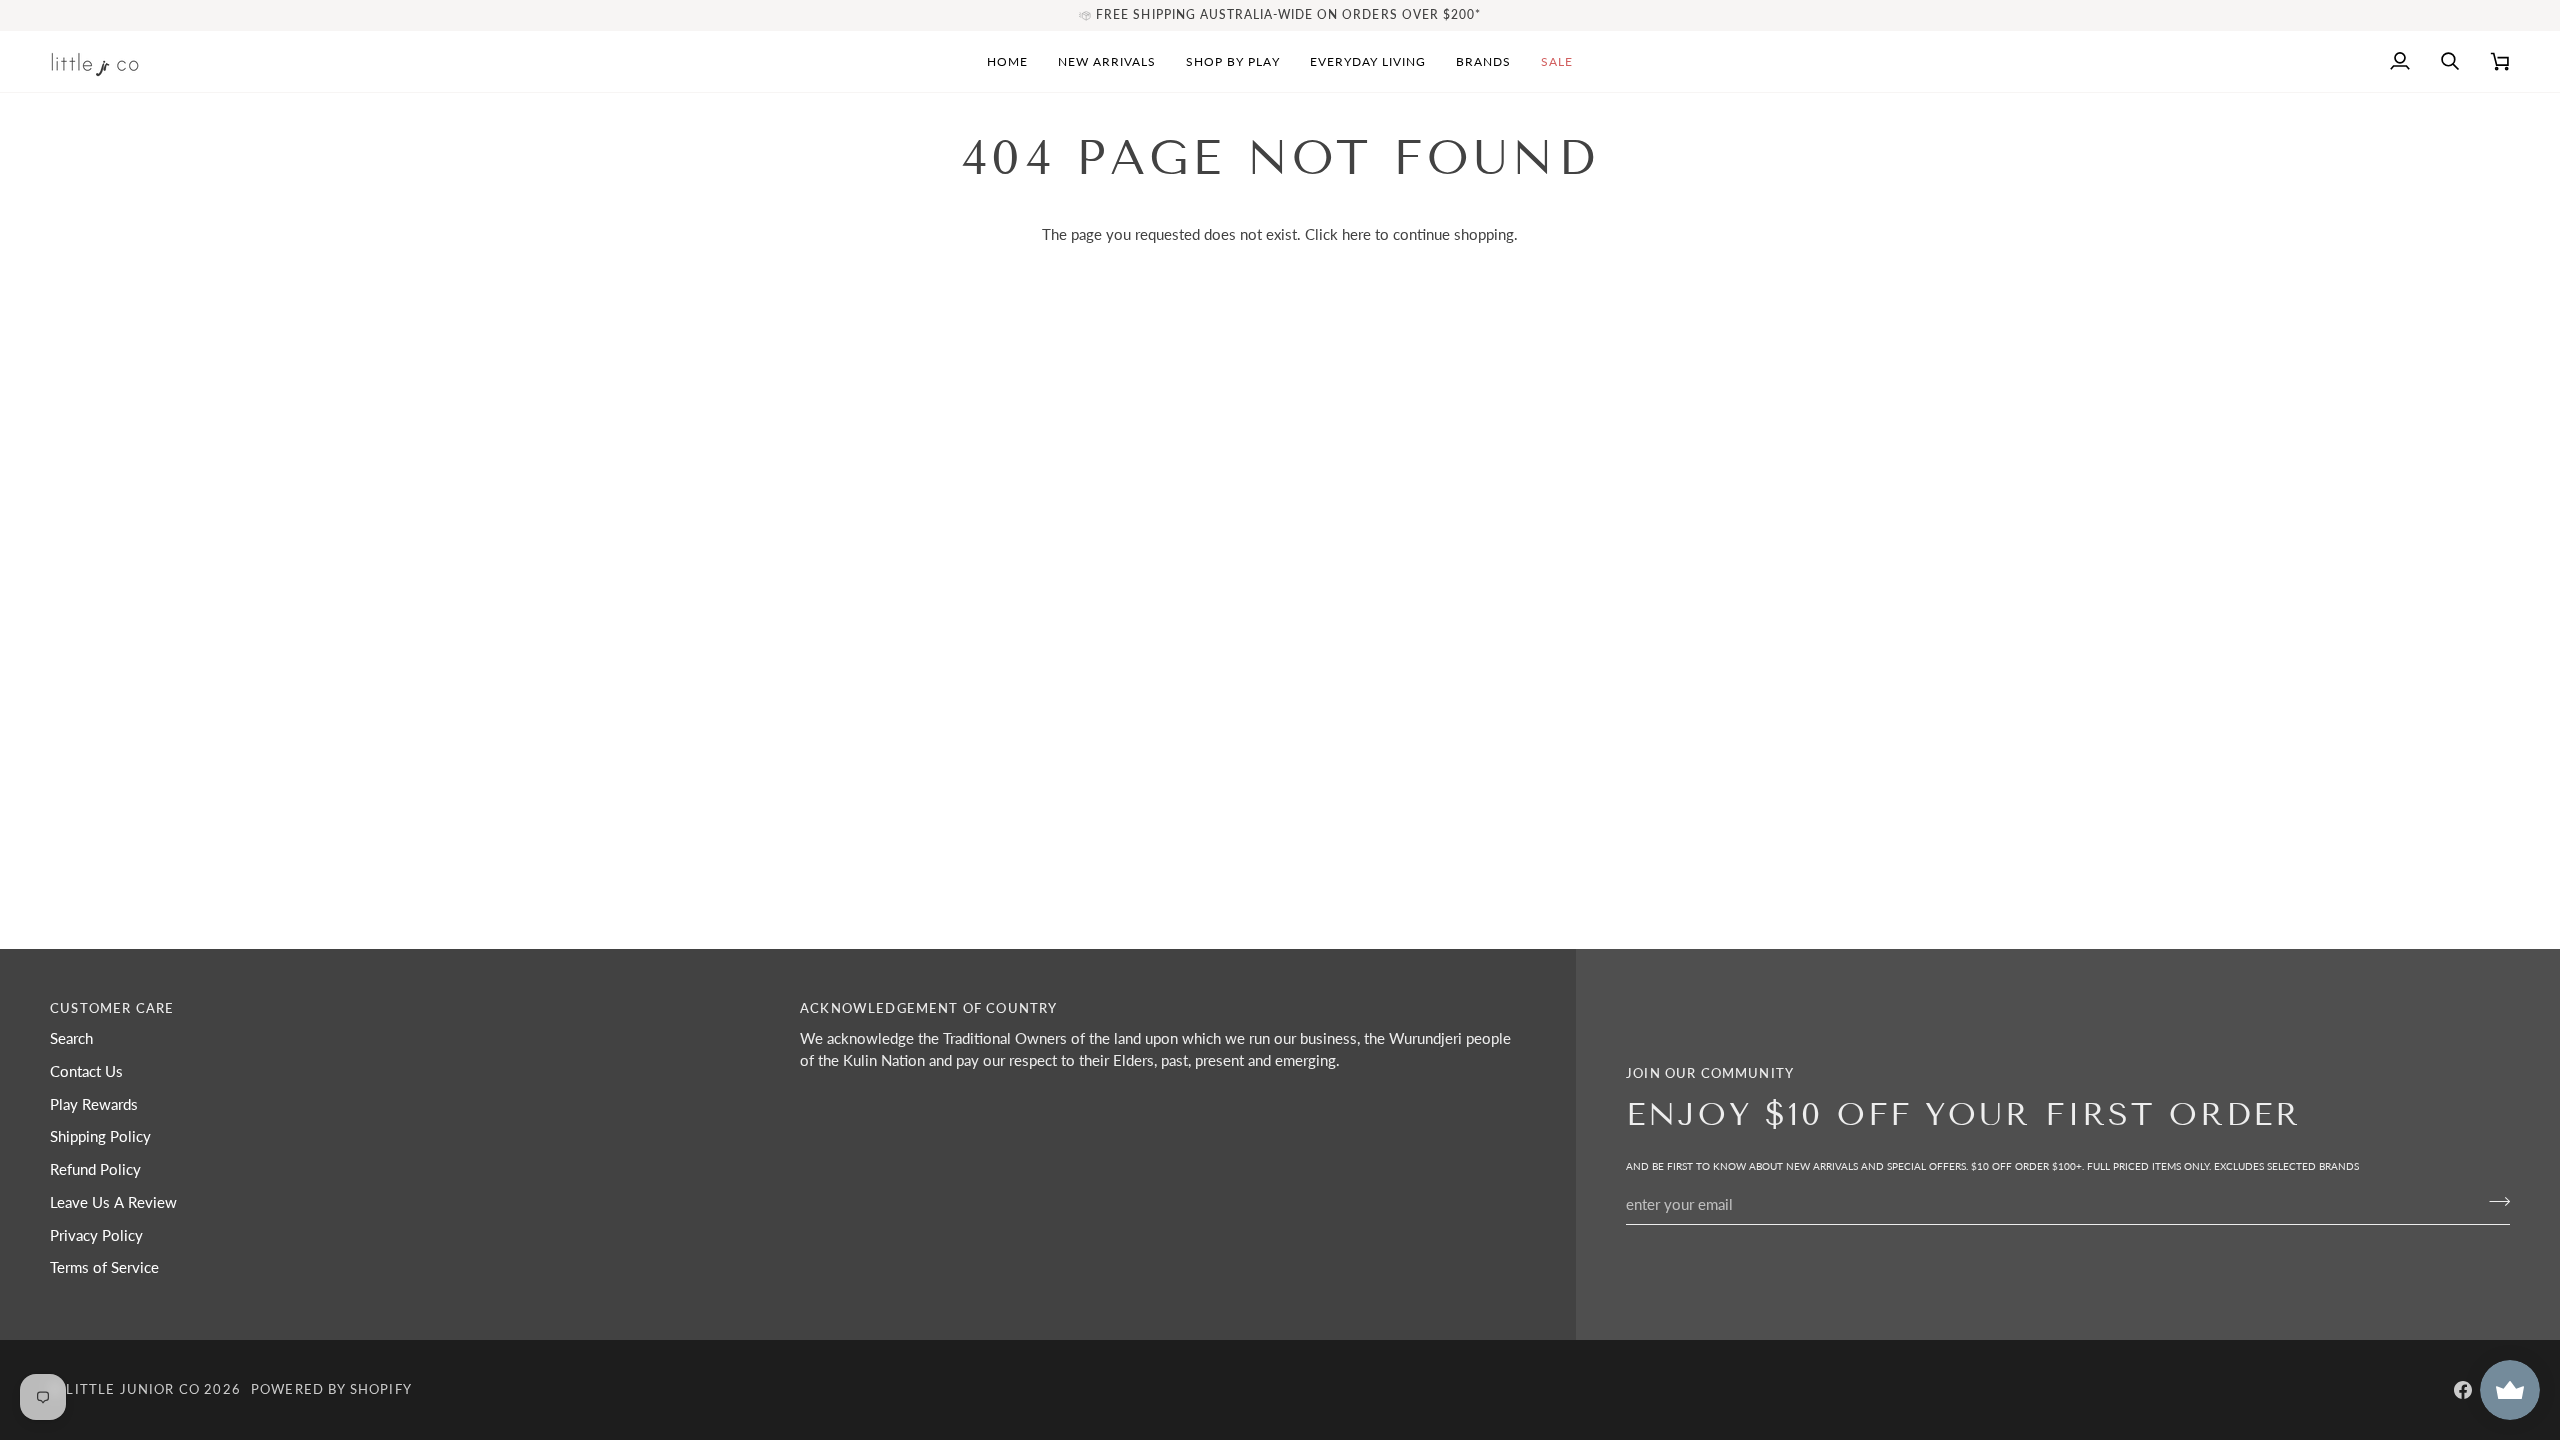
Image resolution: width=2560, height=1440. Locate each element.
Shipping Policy (100, 1136)
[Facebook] (2463, 1390)
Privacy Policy (96, 1235)
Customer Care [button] (112, 1008)
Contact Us (86, 1071)
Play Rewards (94, 1104)
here (1356, 234)
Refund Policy (95, 1169)
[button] (1232, 61)
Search (71, 1038)
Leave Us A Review (113, 1202)
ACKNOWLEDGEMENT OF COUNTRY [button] (928, 1008)
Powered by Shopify (331, 1389)
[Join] (2493, 1202)
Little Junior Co (133, 1389)
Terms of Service (104, 1267)
